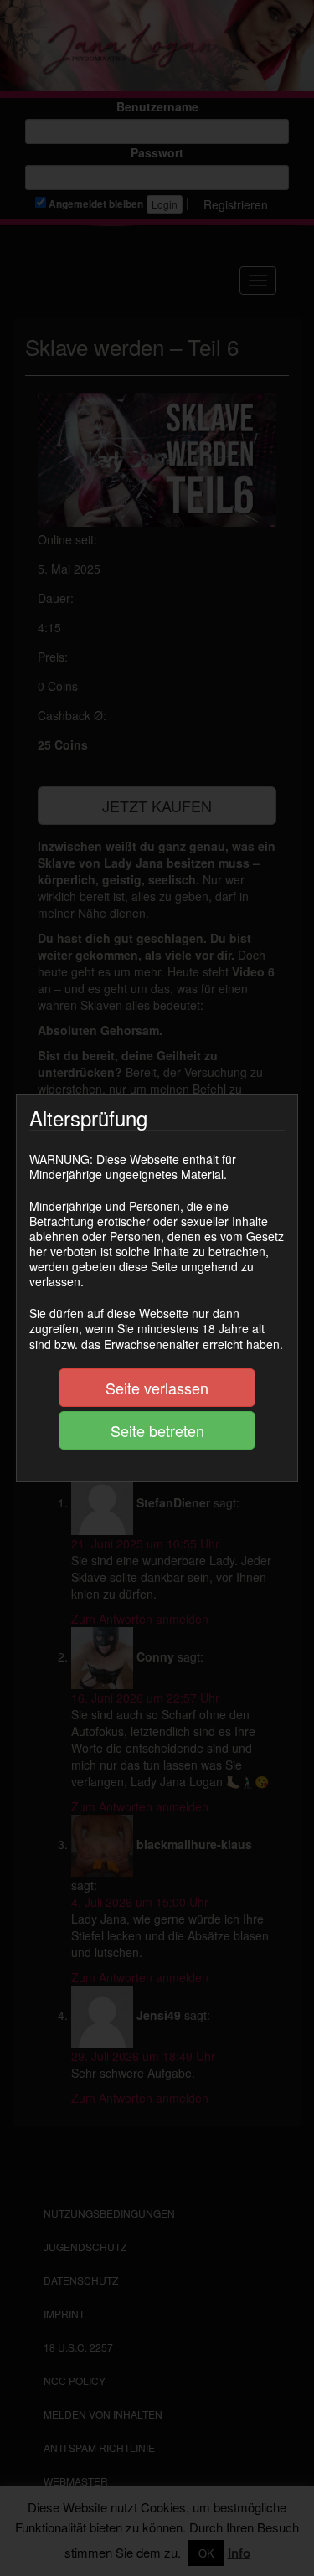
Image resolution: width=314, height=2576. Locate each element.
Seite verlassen (157, 1388)
